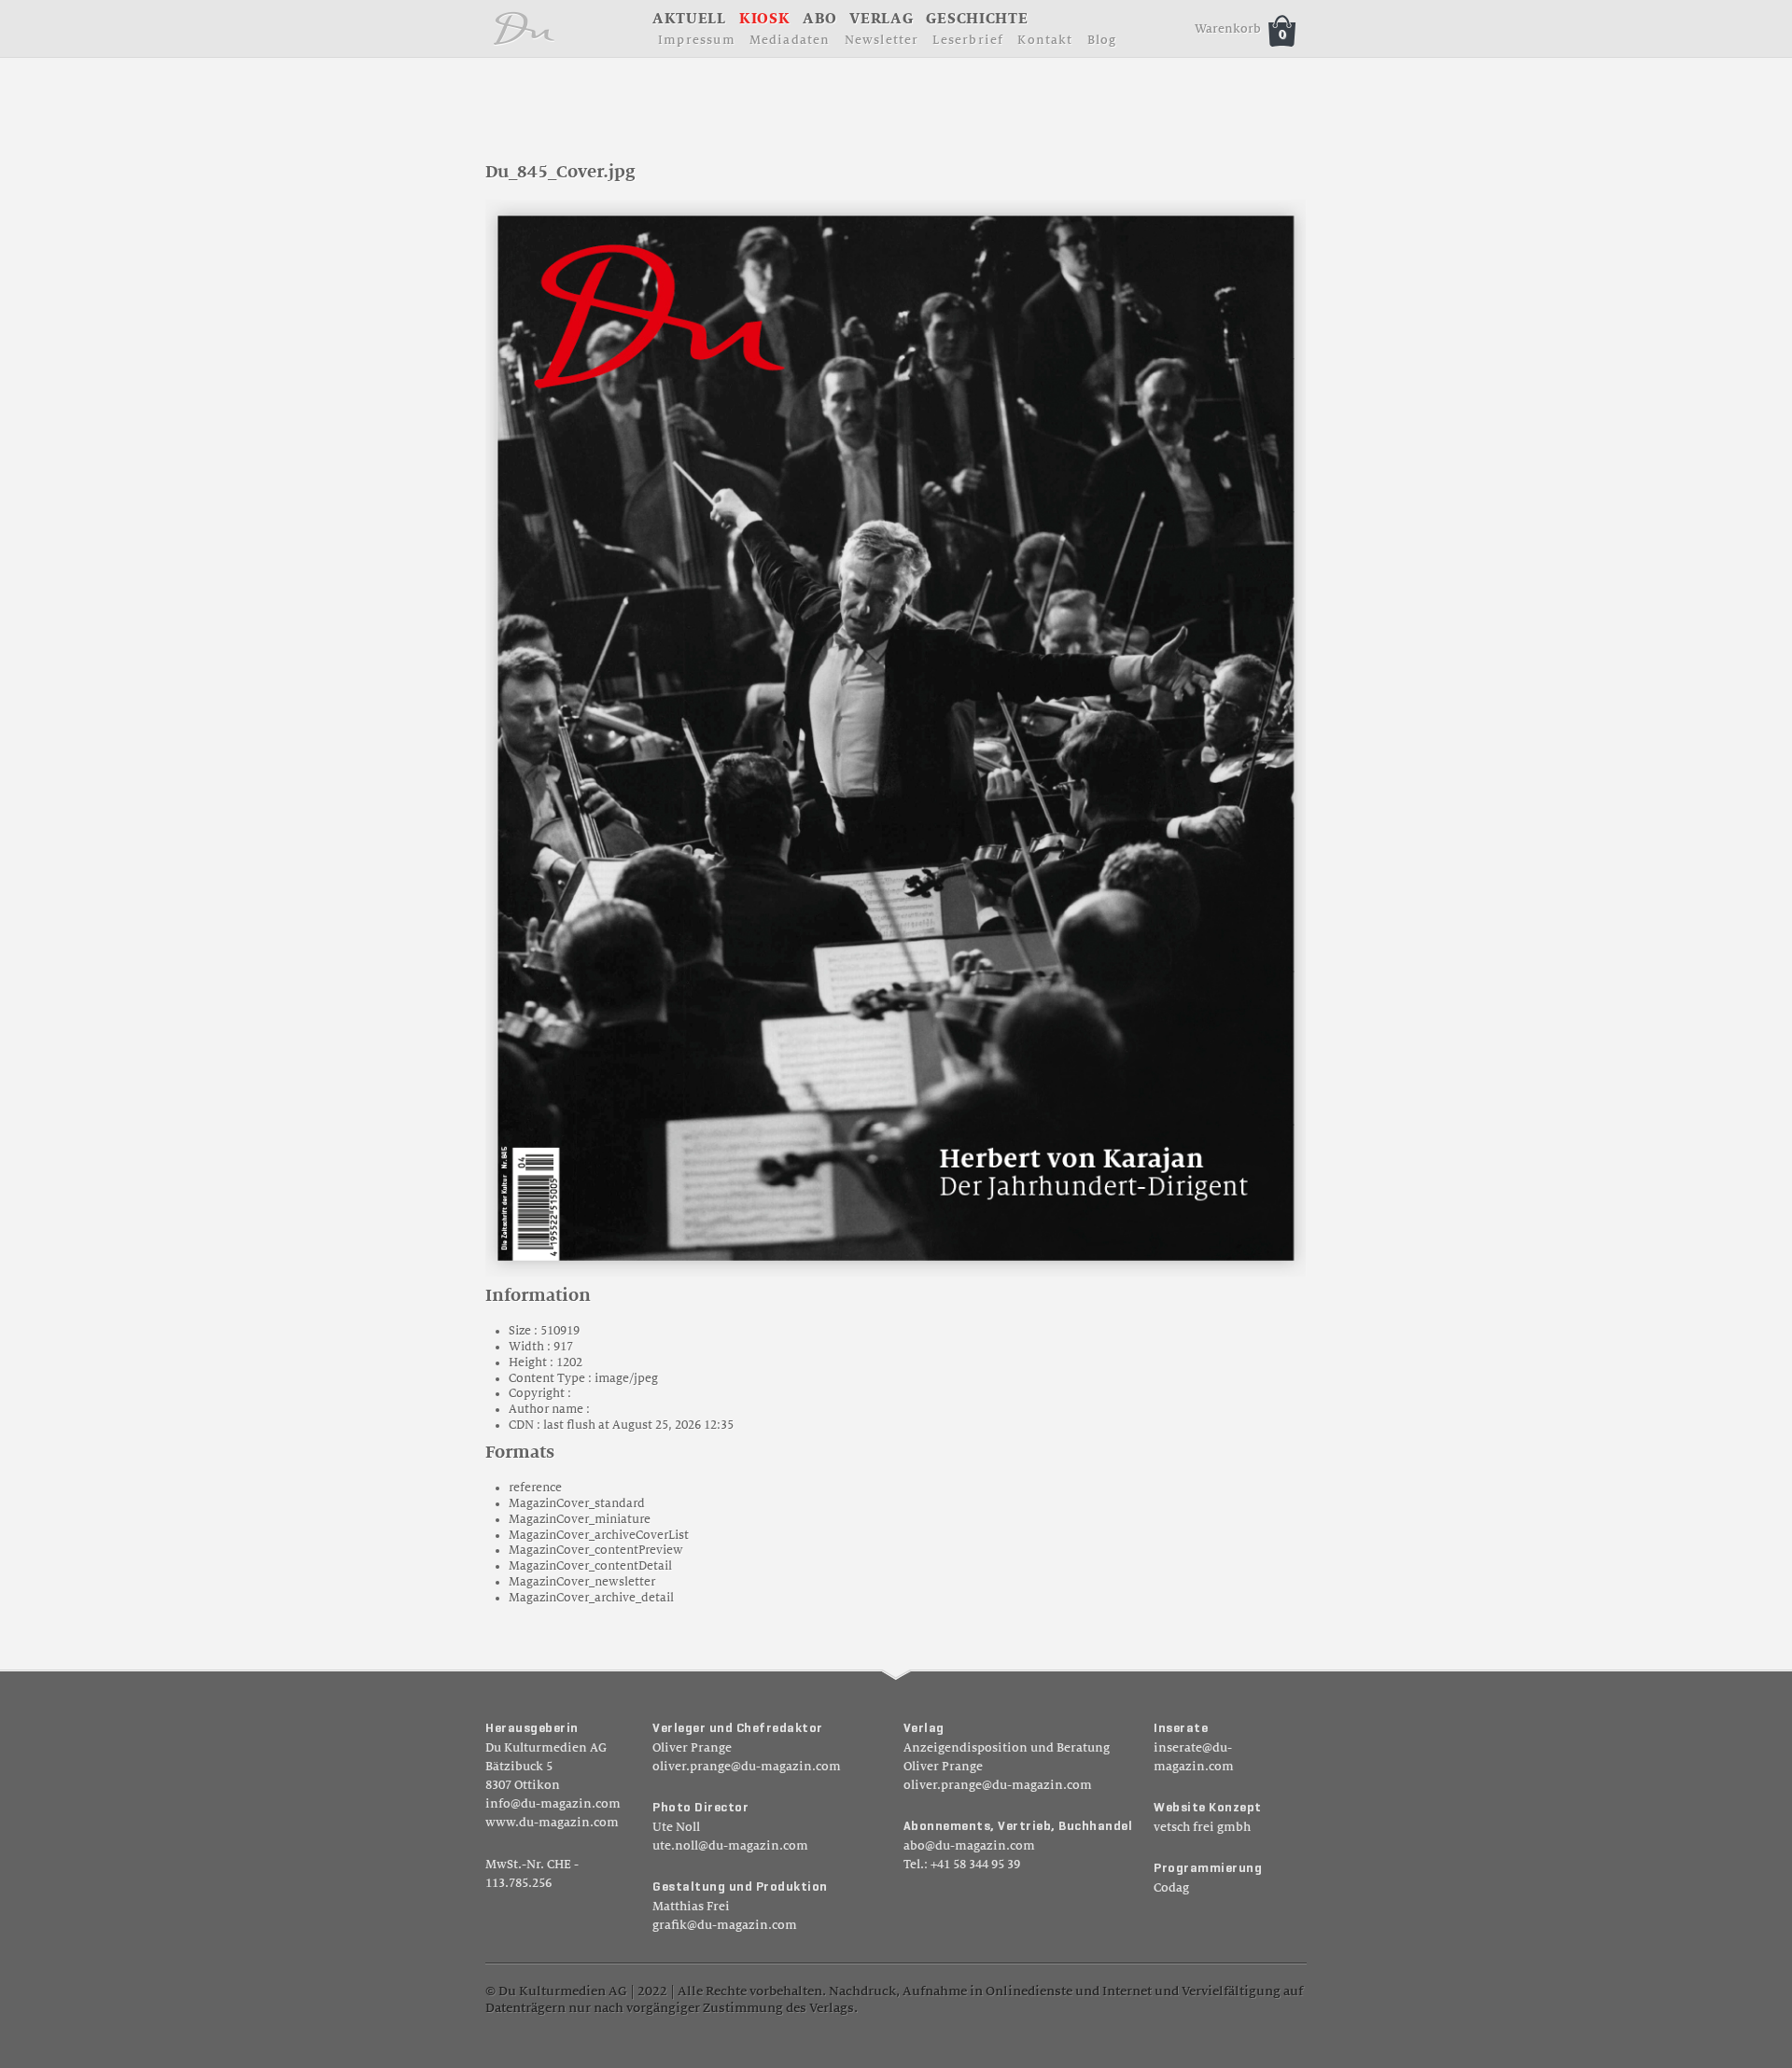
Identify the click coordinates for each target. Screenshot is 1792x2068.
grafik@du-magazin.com (725, 1925)
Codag (1171, 1888)
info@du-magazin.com (553, 1804)
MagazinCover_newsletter (582, 1582)
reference (535, 1488)
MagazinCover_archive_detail (591, 1598)
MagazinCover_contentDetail (590, 1566)
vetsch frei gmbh (1202, 1827)
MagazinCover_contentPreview (596, 1550)
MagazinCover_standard (577, 1503)
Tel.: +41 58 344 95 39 (962, 1865)
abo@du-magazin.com (969, 1846)
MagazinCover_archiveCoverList (599, 1535)
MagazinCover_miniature (580, 1519)
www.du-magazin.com (552, 1823)
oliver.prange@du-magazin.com (747, 1767)
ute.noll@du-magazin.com (730, 1846)
